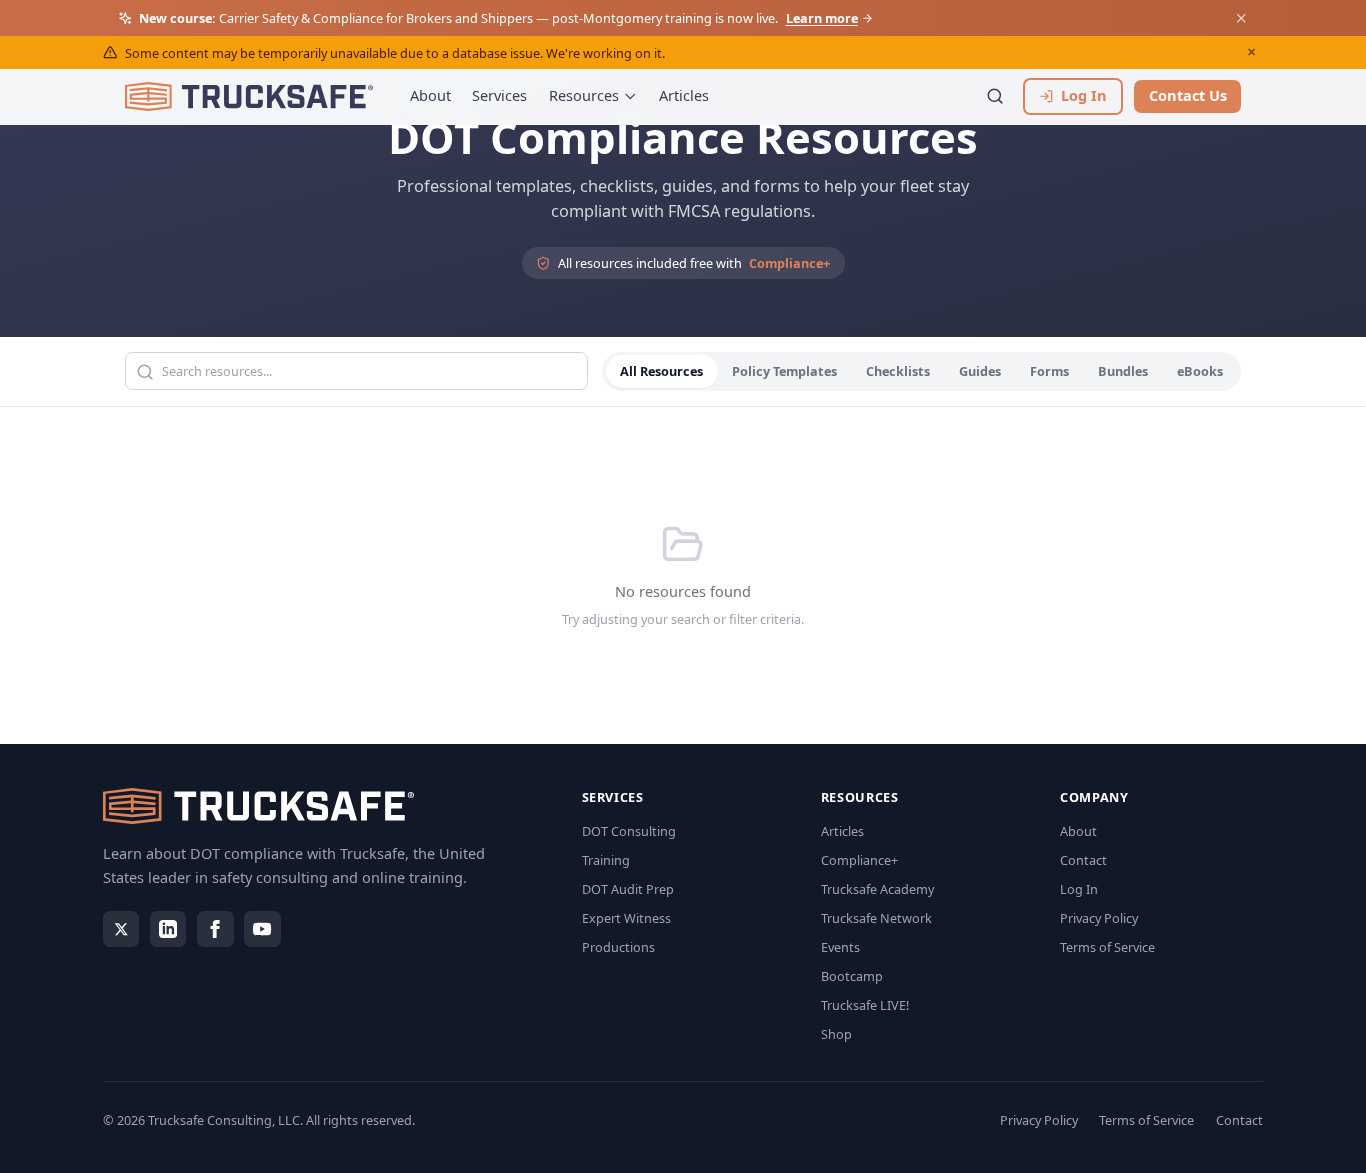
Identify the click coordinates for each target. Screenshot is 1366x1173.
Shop (836, 1034)
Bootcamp (852, 976)
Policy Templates (784, 372)
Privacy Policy (1099, 918)
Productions (618, 947)
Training (606, 860)
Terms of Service (1107, 947)
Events (840, 947)
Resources (584, 95)
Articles (684, 95)
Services (499, 95)
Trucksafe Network (876, 918)
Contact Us (1188, 95)
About (430, 95)
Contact (1083, 860)
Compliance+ (789, 263)
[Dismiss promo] (1241, 18)
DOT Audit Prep (628, 889)
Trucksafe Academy (877, 889)
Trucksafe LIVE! (865, 1005)
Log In (1079, 889)
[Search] (995, 96)
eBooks (1200, 372)
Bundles (1123, 372)
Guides (980, 372)
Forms (1049, 372)
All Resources (661, 372)
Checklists (898, 372)
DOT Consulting (629, 831)
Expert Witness (626, 918)
